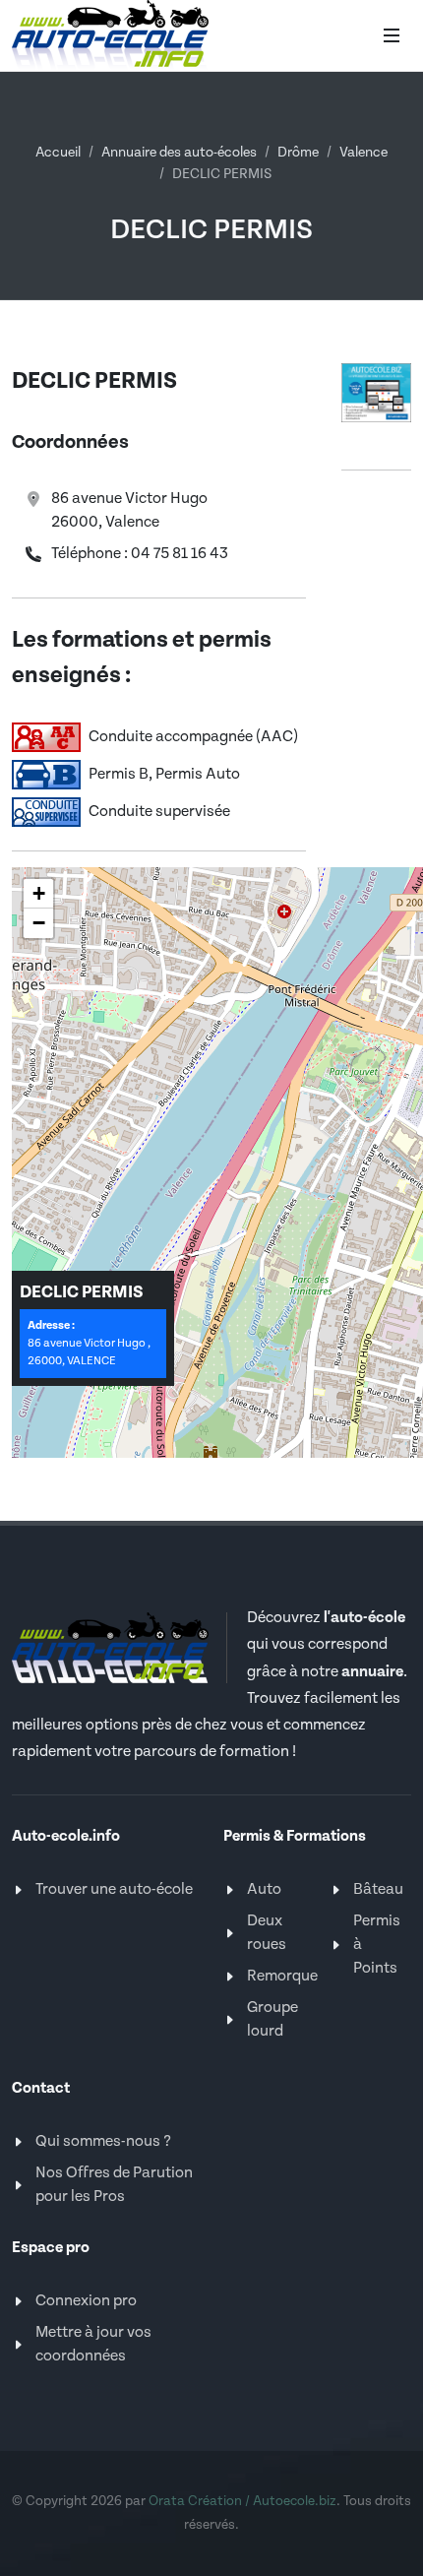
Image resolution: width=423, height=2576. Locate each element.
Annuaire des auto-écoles (179, 153)
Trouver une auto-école (114, 1889)
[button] (38, 894)
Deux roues (267, 1933)
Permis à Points (377, 1945)
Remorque (282, 1976)
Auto (264, 1889)
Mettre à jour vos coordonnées (93, 2344)
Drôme (298, 153)
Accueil (58, 153)
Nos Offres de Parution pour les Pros (114, 2185)
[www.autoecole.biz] (376, 392)
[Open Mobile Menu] (392, 35)
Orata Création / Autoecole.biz (242, 2501)
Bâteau (378, 1889)
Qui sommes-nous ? (103, 2141)
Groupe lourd (272, 2019)
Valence (363, 153)
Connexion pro (86, 2301)
